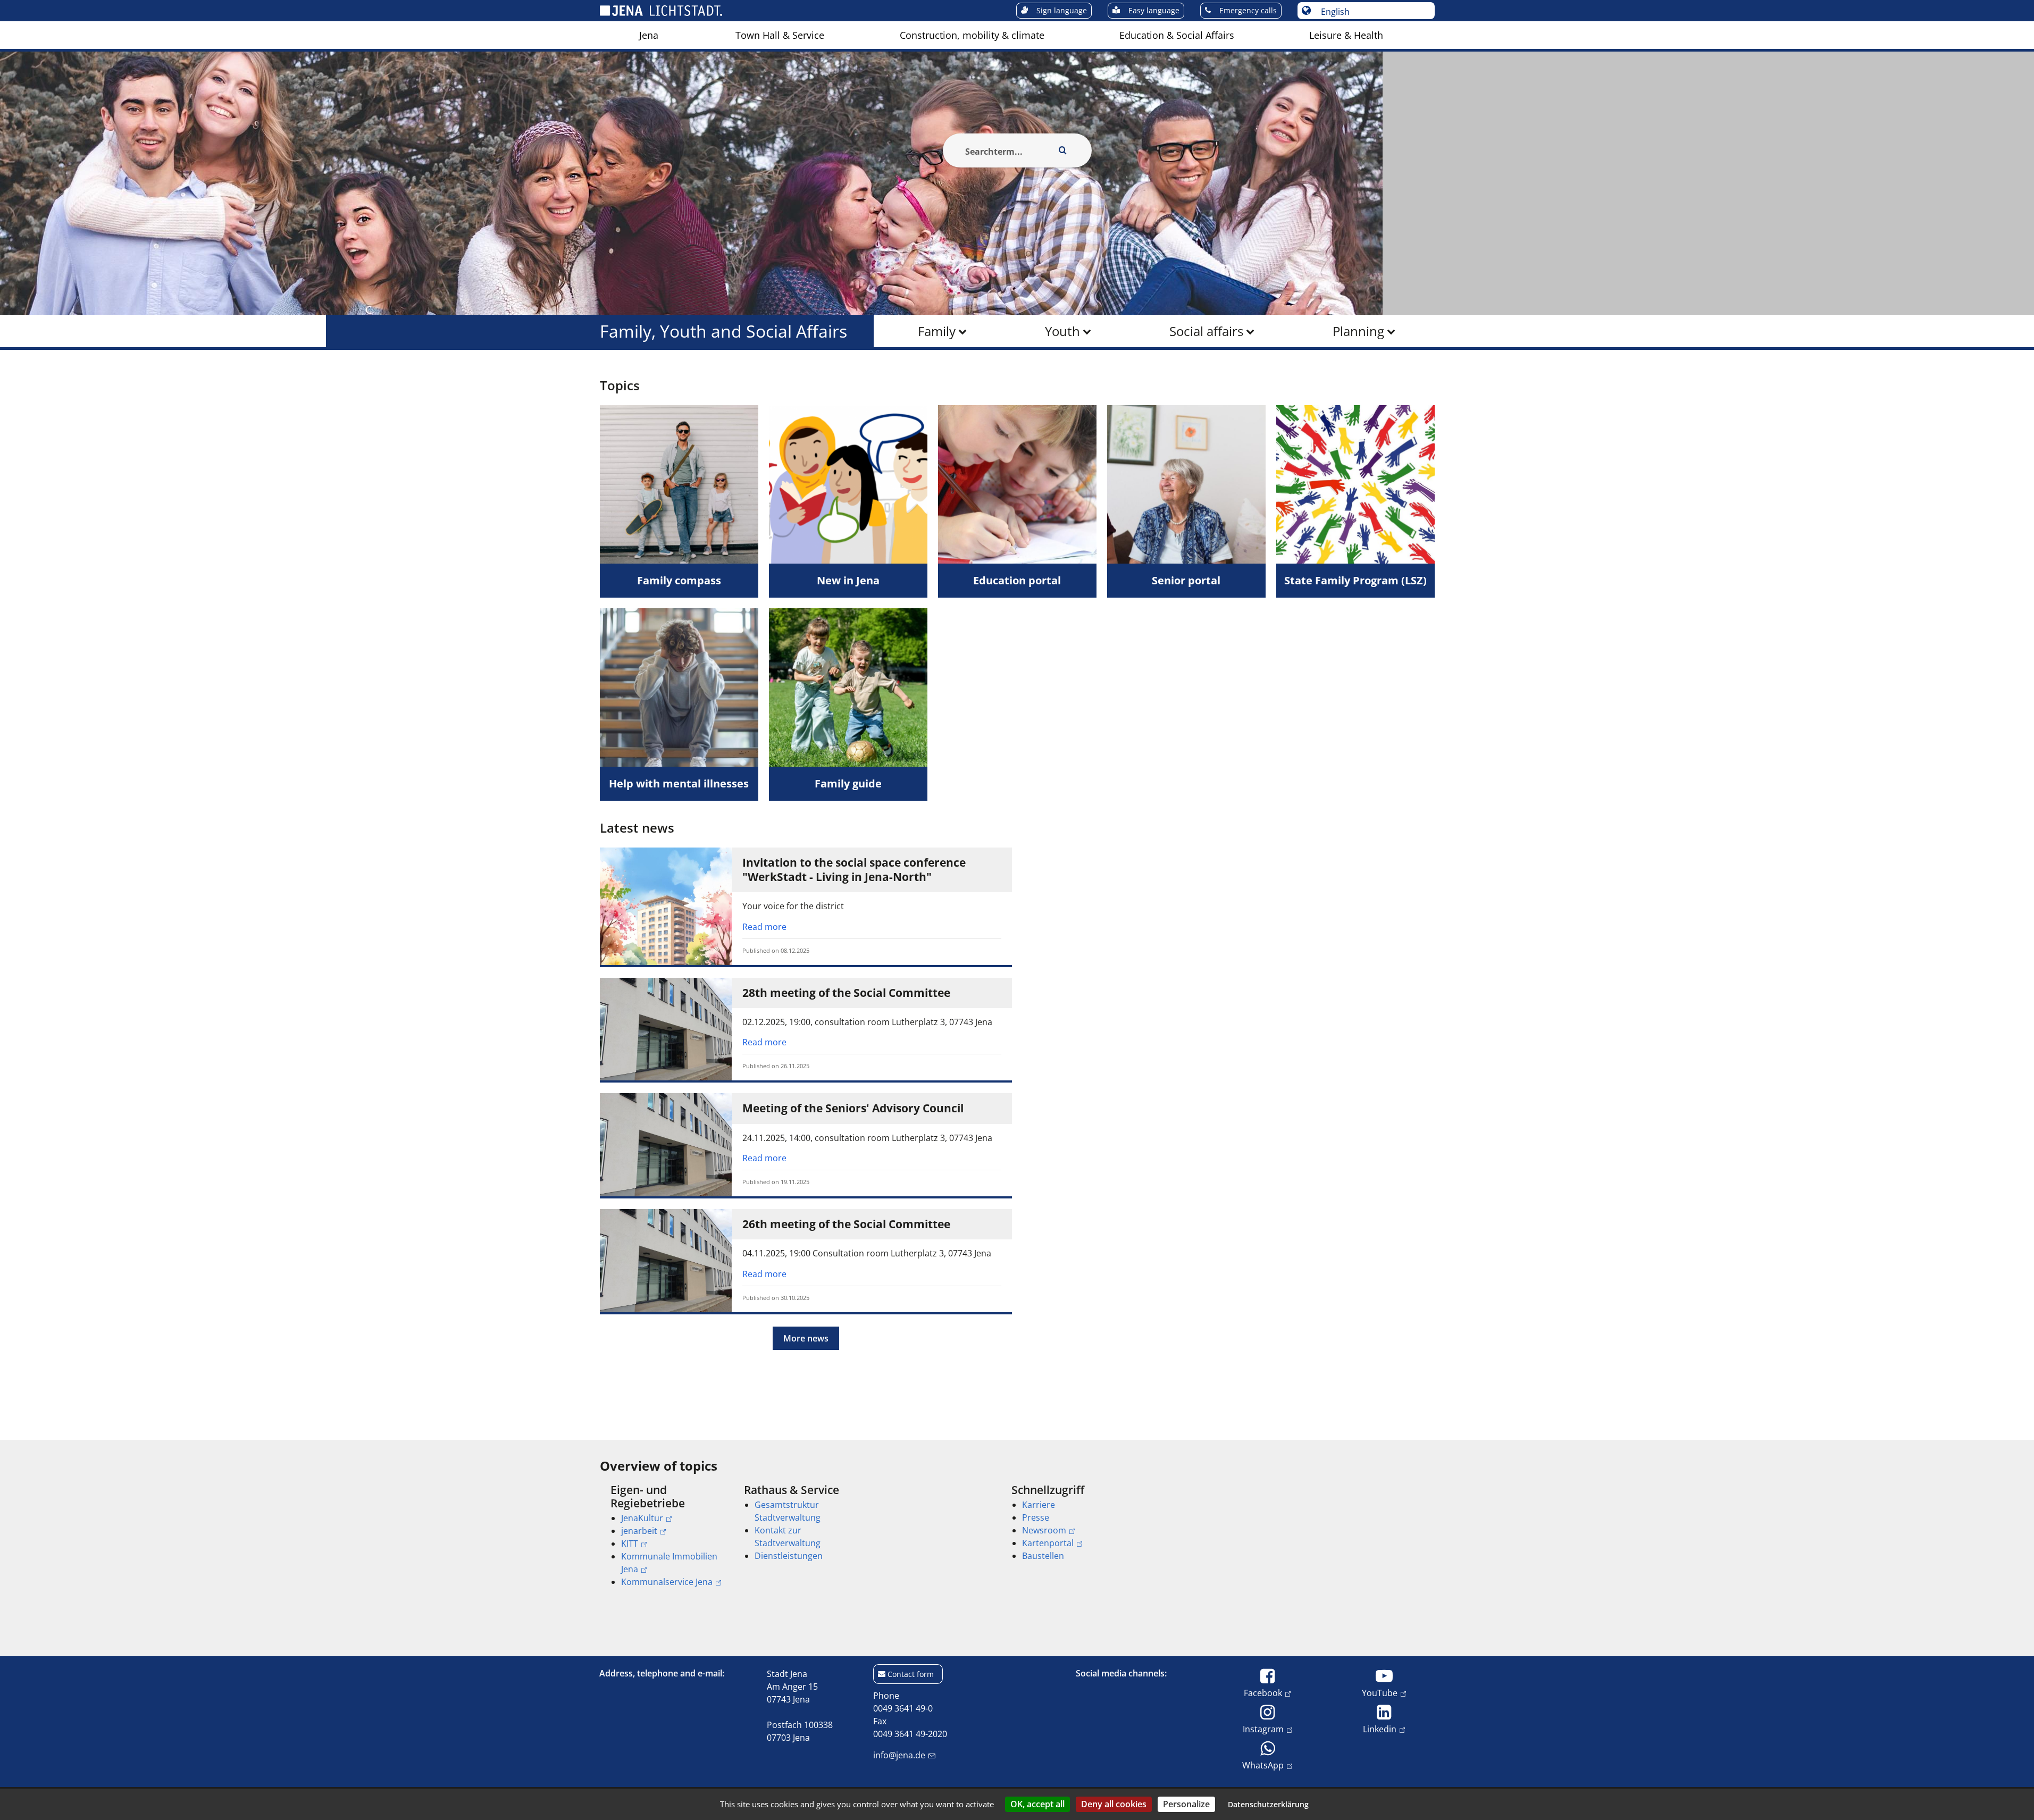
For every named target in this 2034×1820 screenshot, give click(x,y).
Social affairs (1206, 331)
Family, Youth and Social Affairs (723, 331)
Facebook (1263, 1693)
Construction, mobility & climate (972, 35)
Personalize (1186, 1804)
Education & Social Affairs (1177, 35)
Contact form (911, 1674)
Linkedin (1380, 1729)
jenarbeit (639, 1531)
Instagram (1263, 1729)
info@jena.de (899, 1755)
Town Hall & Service (780, 35)
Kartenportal (1048, 1543)
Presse (1036, 1517)
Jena (649, 35)
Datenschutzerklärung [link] (1268, 1804)
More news (806, 1338)
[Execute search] (1063, 150)
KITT (630, 1544)
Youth (1062, 331)
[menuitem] (649, 35)
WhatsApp (1263, 1765)
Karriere (1039, 1505)
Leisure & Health (1346, 35)
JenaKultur (642, 1518)
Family (937, 331)
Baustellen (1043, 1556)
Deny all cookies (1114, 1804)
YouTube (1380, 1693)
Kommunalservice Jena (667, 1582)
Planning (1358, 331)
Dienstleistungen (789, 1556)
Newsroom (1044, 1530)
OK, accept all (1037, 1804)
